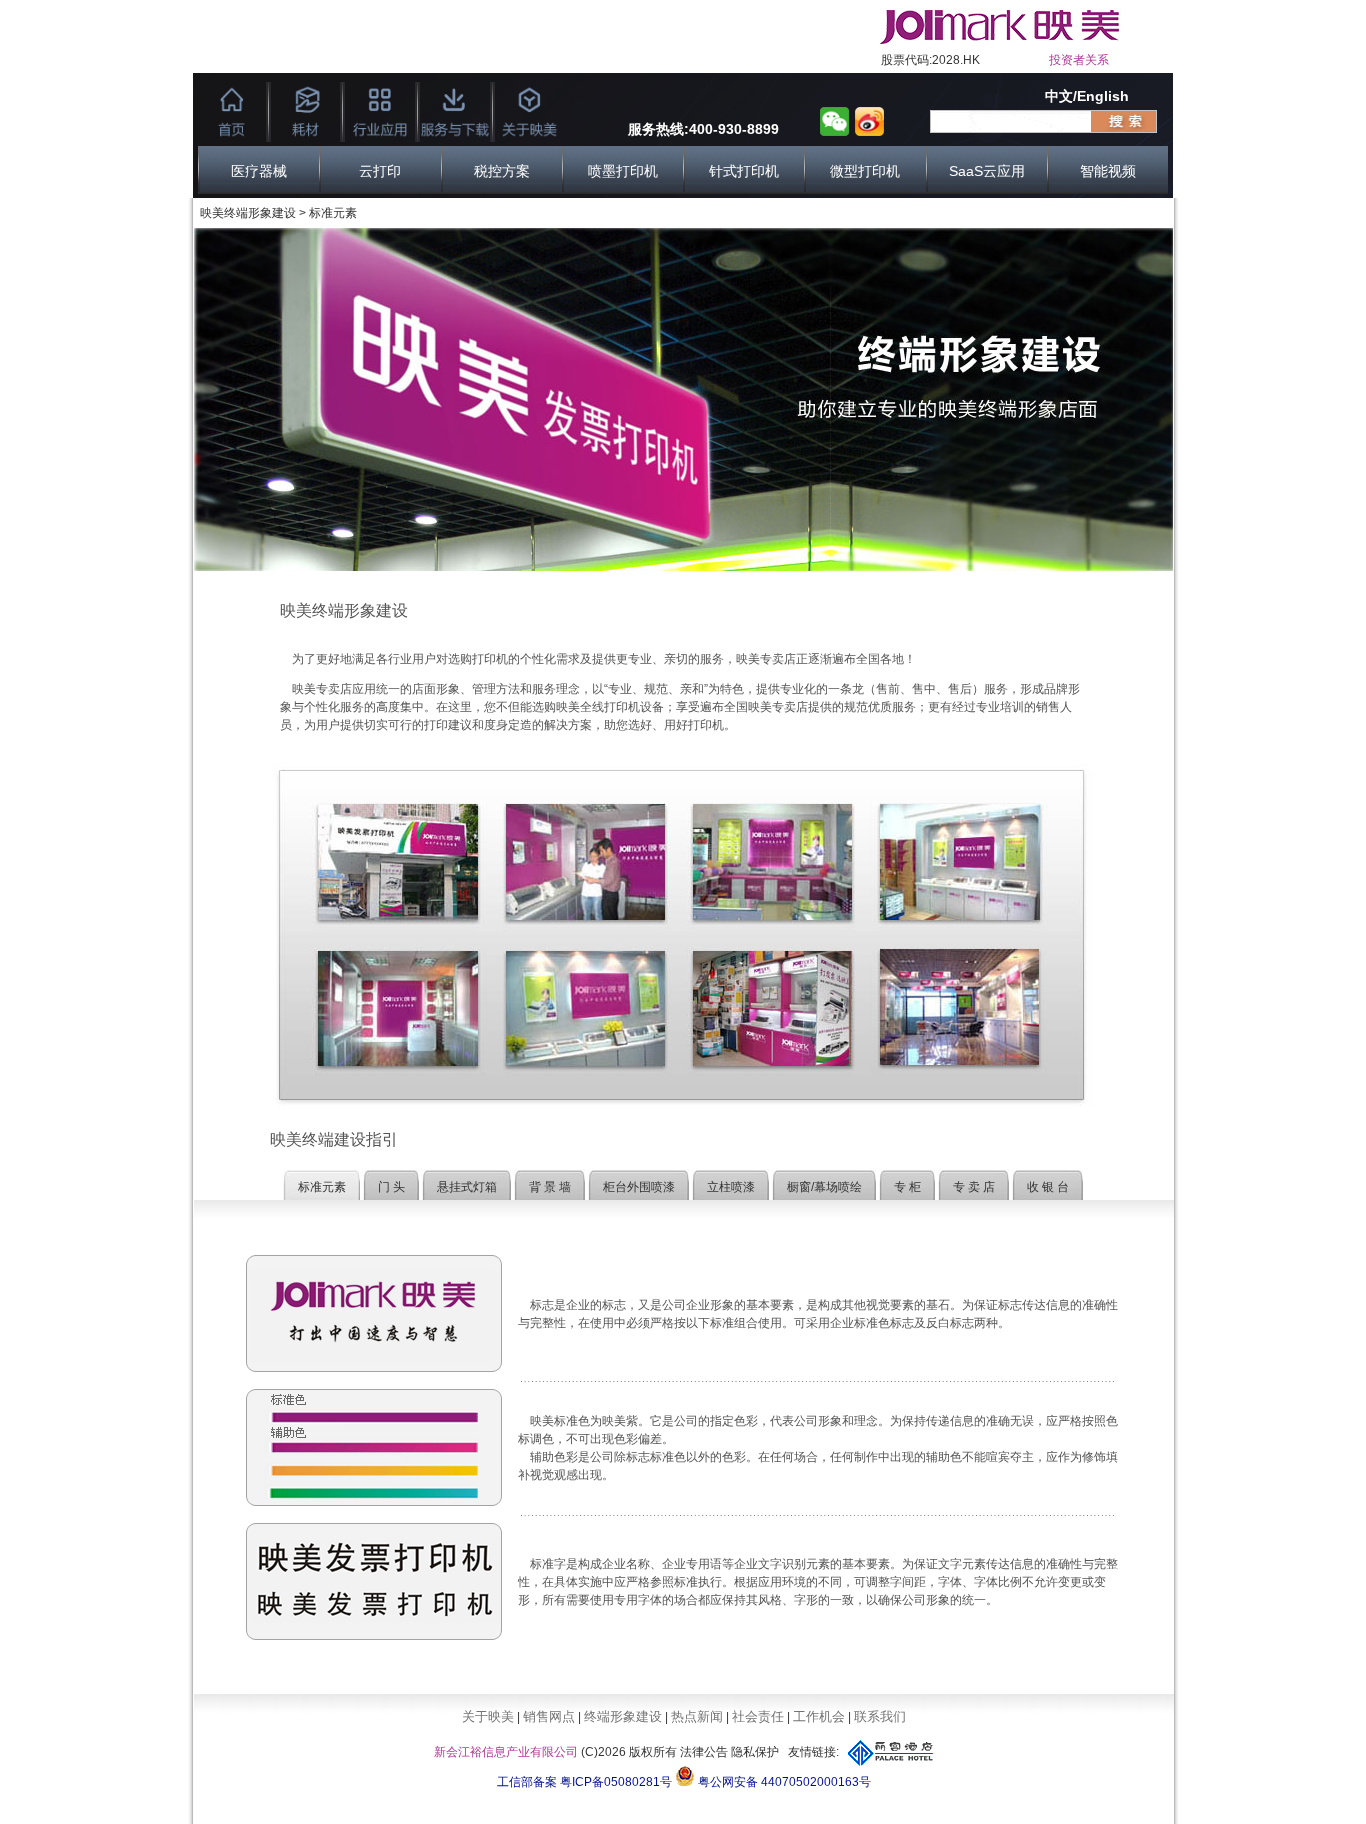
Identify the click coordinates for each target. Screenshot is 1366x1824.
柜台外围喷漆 (639, 1187)
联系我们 (880, 1716)
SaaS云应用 (987, 171)
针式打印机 (744, 171)
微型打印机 (865, 171)
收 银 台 (1048, 1187)
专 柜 (907, 1187)
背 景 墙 (550, 1187)
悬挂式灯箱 (467, 1187)
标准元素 (322, 1187)
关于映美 (488, 1716)
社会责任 (758, 1716)
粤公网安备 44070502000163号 (783, 1782)
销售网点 (549, 1716)
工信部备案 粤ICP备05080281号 (584, 1782)
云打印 (380, 171)
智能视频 (1108, 171)
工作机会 (819, 1716)
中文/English (1087, 96)
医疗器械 (259, 171)
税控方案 (502, 171)
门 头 (391, 1187)
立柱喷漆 (731, 1187)
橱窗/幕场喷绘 (824, 1187)
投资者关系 (1079, 60)
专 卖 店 (974, 1187)
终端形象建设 (623, 1716)
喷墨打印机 (623, 171)
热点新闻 (697, 1716)
